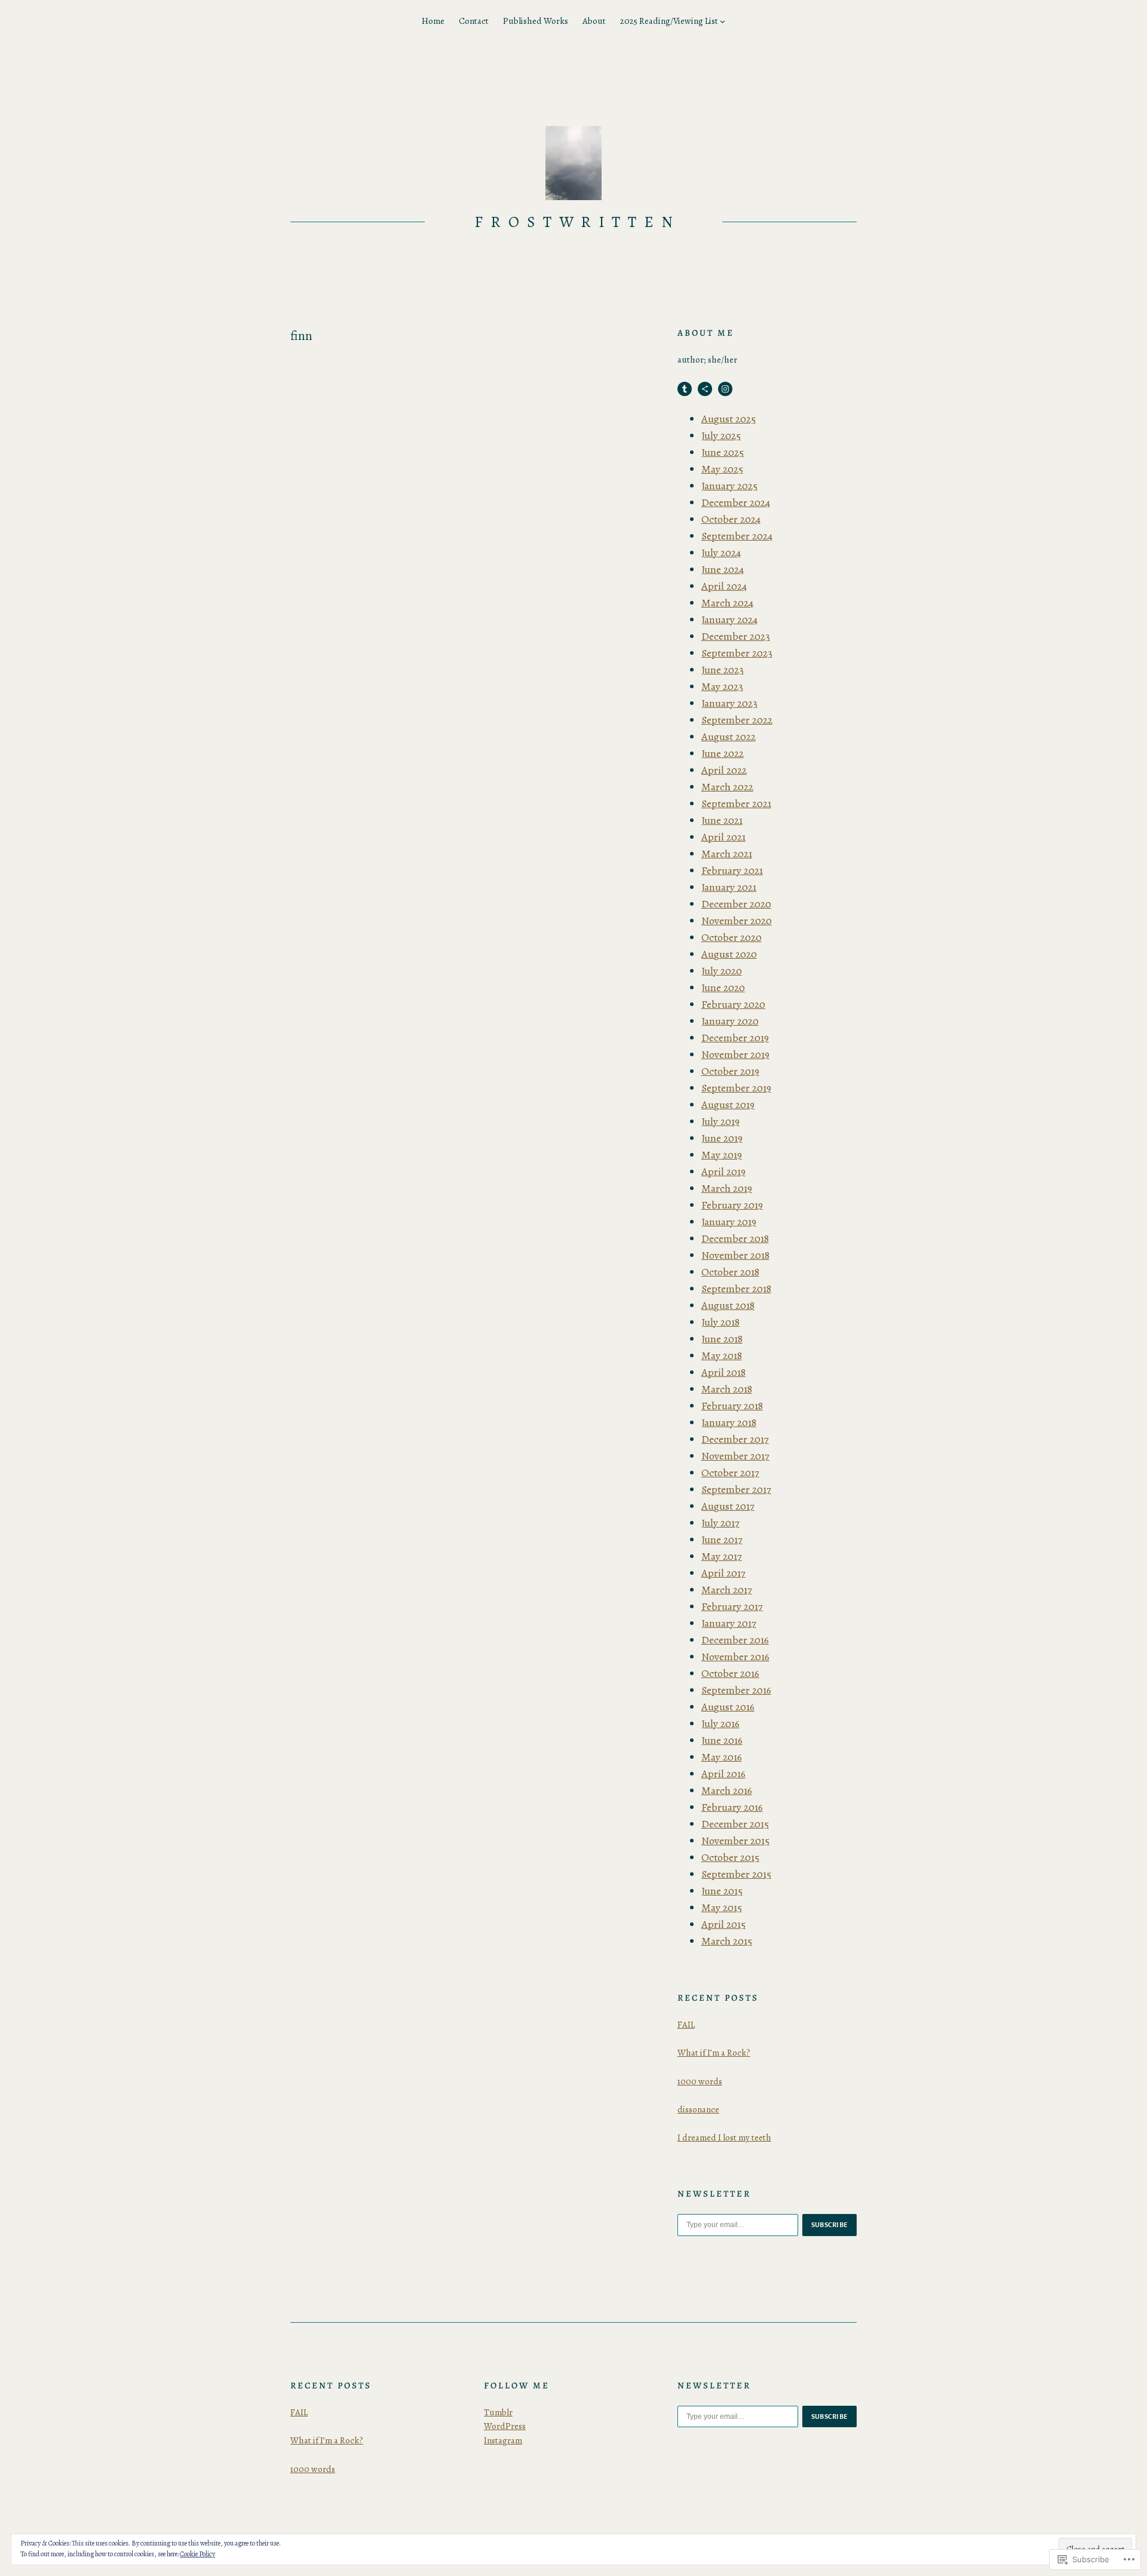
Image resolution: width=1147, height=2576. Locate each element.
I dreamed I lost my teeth (724, 2138)
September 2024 (737, 536)
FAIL (686, 2025)
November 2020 (737, 921)
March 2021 (727, 854)
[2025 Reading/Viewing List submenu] (723, 21)
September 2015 (736, 1874)
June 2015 (722, 1891)
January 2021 (729, 887)
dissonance (698, 2109)
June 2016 (722, 1740)
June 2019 (722, 1138)
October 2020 (732, 937)
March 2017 (727, 1590)
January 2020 (730, 1021)
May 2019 (722, 1155)
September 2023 (737, 653)
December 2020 (736, 904)
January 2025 (729, 486)
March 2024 (727, 603)
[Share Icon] (705, 389)
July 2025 (721, 436)
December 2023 (736, 636)
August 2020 (729, 954)
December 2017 (735, 1439)
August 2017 (728, 1506)
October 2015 (730, 1857)
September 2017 (736, 1489)
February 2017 (732, 1606)
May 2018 (722, 1356)
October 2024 (731, 519)
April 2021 (723, 837)
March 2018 (727, 1389)
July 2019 (720, 1121)
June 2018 (722, 1339)
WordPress (505, 2426)
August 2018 (728, 1305)
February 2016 (732, 1807)
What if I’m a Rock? (714, 2053)
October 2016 (730, 1673)
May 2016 (722, 1757)
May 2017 (722, 1556)
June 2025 (723, 452)
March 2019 (727, 1188)
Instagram (503, 2440)
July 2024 (721, 553)
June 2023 (723, 670)
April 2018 (723, 1372)
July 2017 (720, 1523)
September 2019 (736, 1088)
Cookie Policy (197, 2554)
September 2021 (736, 804)
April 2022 (724, 770)
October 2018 (730, 1272)
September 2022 (737, 720)
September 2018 (736, 1289)
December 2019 (735, 1038)
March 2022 (727, 787)
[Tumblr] (685, 389)
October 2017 (730, 1473)
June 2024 (723, 569)
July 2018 (720, 1322)
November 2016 (735, 1657)
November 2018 (735, 1255)
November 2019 (735, 1054)
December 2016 (735, 1640)
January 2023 (729, 703)
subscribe (830, 2225)
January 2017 (729, 1623)
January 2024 (729, 620)
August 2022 (729, 737)
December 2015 (735, 1824)
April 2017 (723, 1573)
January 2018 (729, 1422)
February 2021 (732, 870)
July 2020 (722, 971)
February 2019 (732, 1205)
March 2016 (727, 1790)
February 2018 (732, 1406)
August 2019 (728, 1105)
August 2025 (729, 419)
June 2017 (722, 1540)
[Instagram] (725, 389)
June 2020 (723, 988)
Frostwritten (578, 222)
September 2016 (736, 1690)
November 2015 (735, 1841)
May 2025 (722, 469)
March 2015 (727, 1941)
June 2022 (723, 753)
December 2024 (736, 502)
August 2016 (728, 1707)
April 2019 (723, 1172)
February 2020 (733, 1004)
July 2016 (720, 1724)
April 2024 (724, 586)
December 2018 (735, 1238)
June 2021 (722, 820)
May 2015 (722, 1908)
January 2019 (729, 1222)
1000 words (700, 2081)
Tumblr (498, 2412)
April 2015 (723, 1924)
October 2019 (730, 1071)
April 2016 (723, 1774)
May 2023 (722, 686)
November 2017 (735, 1456)
